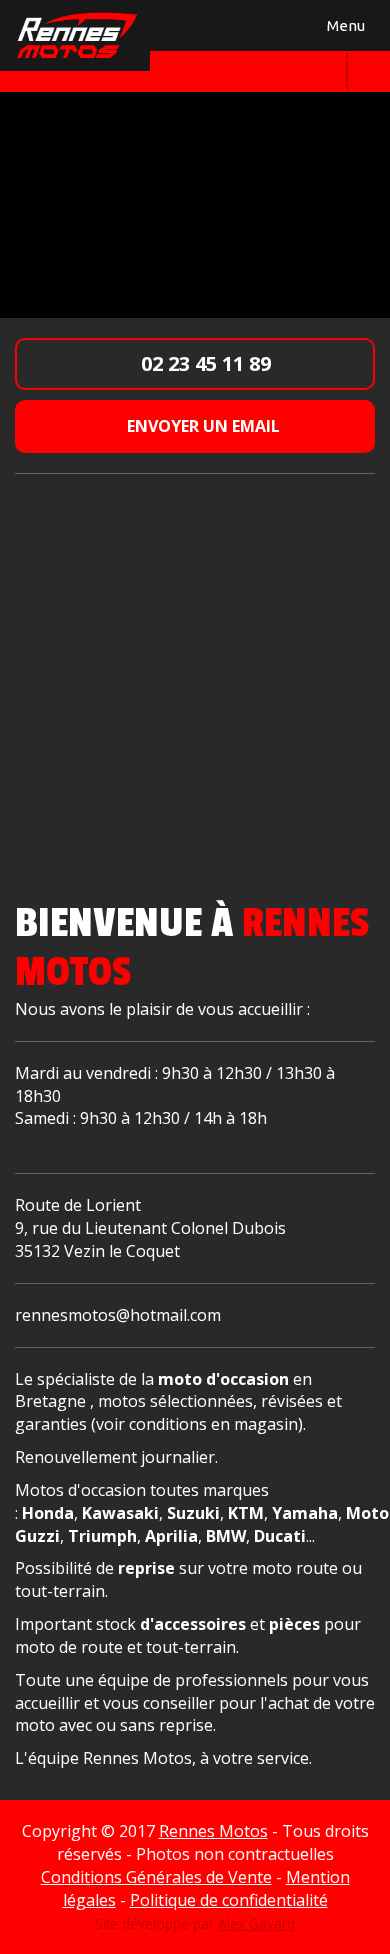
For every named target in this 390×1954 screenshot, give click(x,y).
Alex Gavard (256, 1923)
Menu (343, 29)
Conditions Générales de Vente (156, 1877)
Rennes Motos (213, 1831)
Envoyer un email (201, 426)
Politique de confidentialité (229, 1900)
